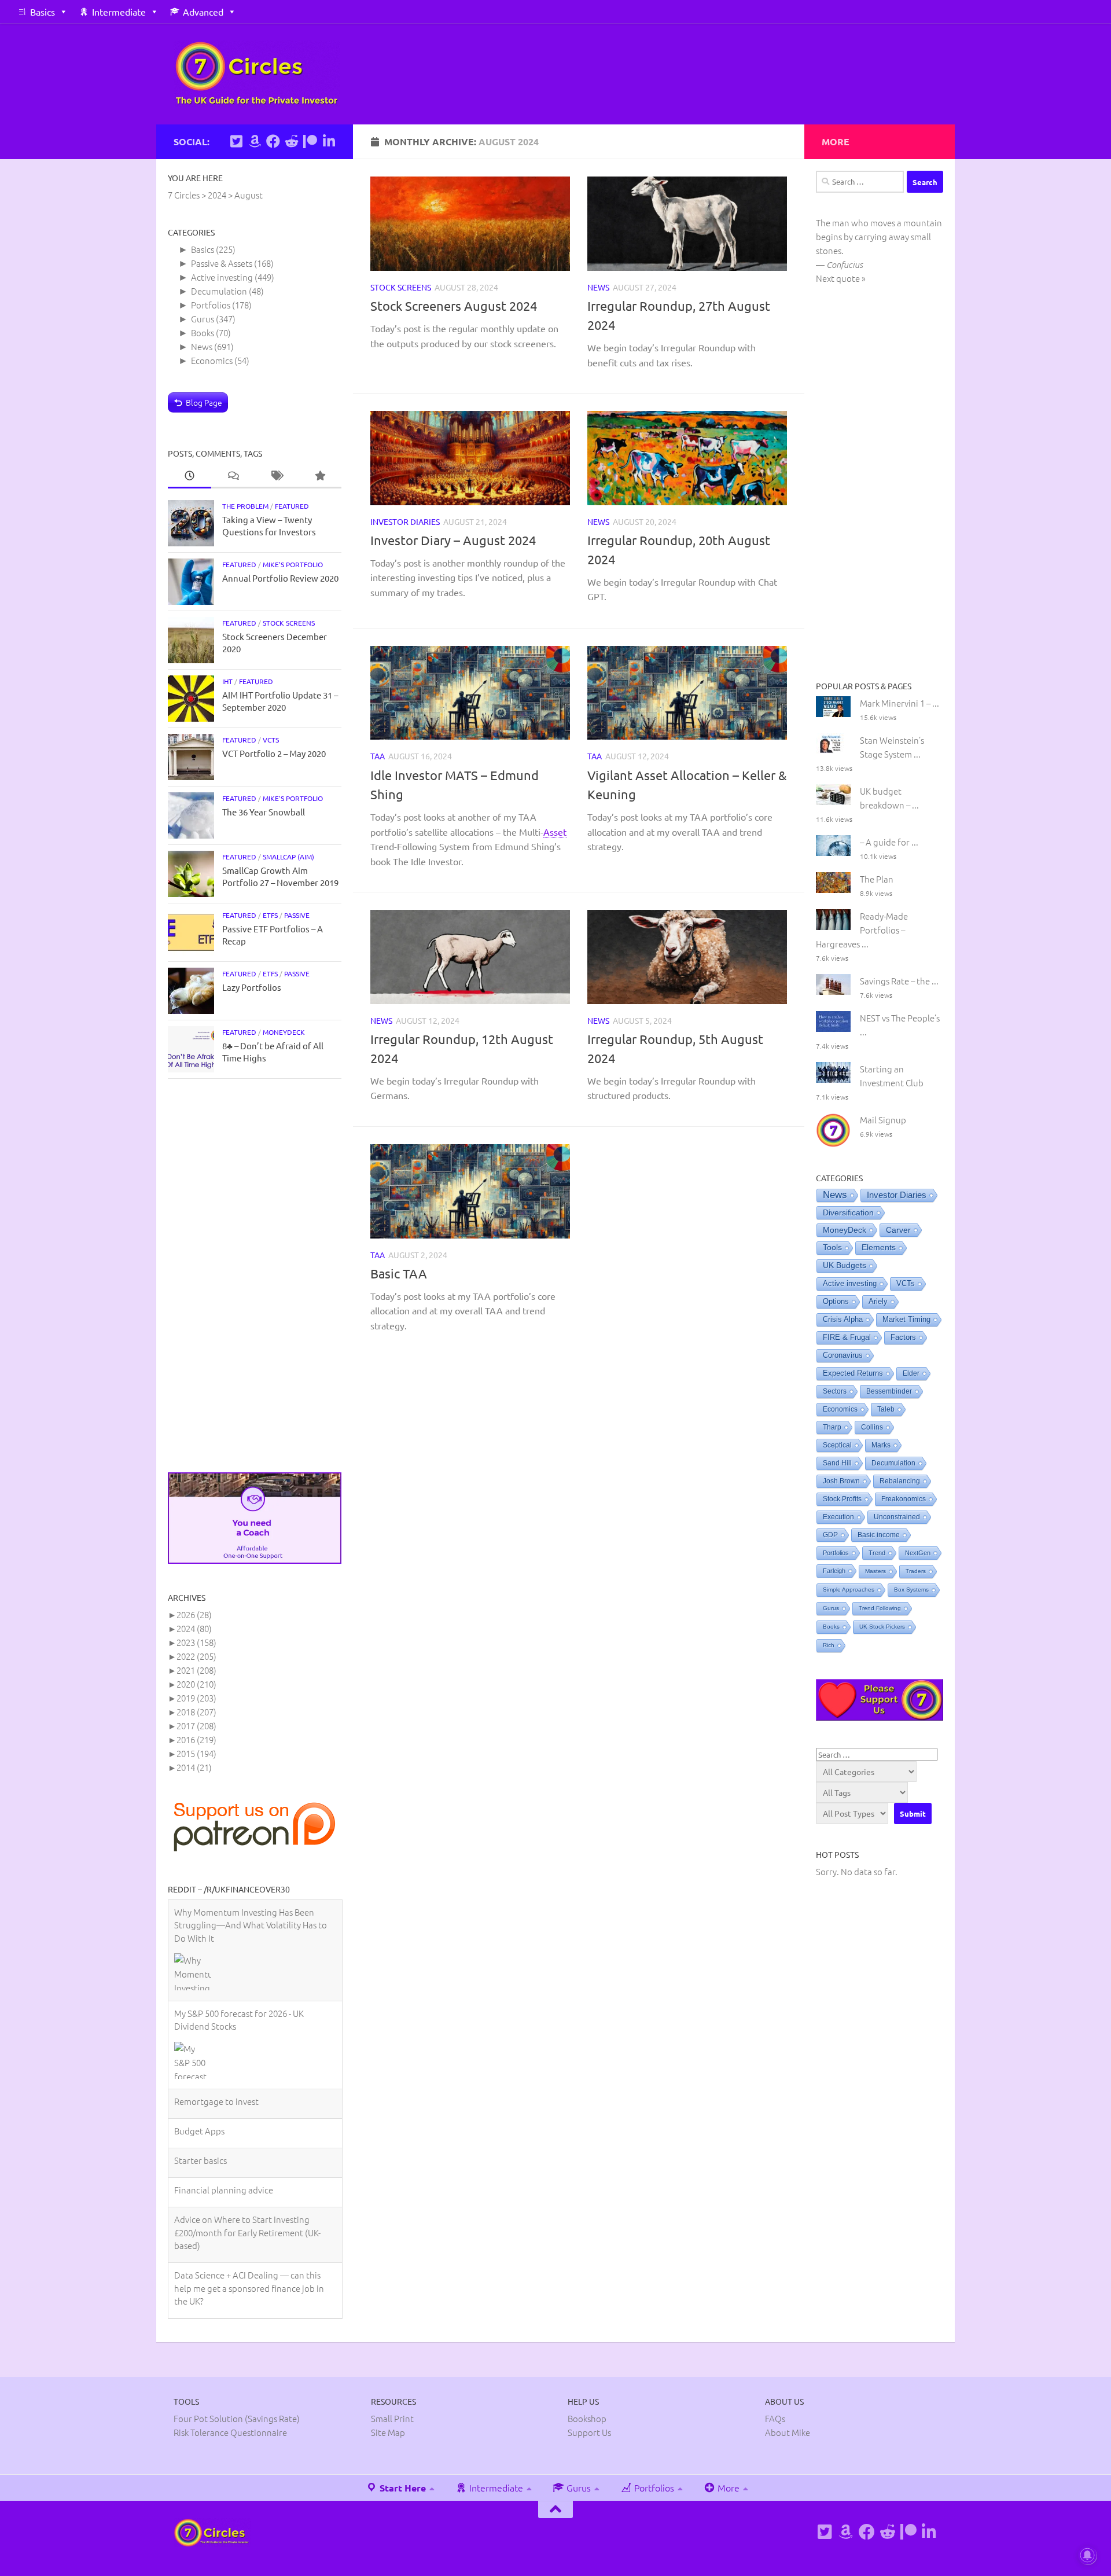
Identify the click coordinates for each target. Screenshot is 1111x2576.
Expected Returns (853, 1373)
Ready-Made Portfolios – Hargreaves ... (862, 930)
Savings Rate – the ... (899, 981)
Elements (879, 1247)
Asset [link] (555, 831)
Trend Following (880, 1608)
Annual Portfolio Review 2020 (280, 578)
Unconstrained (897, 1517)
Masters (875, 1571)
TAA (378, 756)
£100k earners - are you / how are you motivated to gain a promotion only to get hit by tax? (249, 2242)
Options (836, 1301)
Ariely (878, 1301)
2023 (196, 1642)
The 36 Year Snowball (264, 812)
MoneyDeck (284, 1032)
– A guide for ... (889, 842)
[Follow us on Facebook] (273, 141)
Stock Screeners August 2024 (454, 306)
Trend (877, 1553)
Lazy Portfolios (252, 987)
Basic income (879, 1535)
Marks (881, 1445)
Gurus (203, 319)
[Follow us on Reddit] (292, 141)
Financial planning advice (224, 2088)
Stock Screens (401, 287)
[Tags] (276, 476)
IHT (227, 681)
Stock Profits (842, 1499)
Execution (838, 1517)
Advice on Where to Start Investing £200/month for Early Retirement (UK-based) (247, 2131)
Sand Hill (837, 1463)
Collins (872, 1427)
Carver (898, 1230)
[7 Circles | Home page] (257, 74)
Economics (212, 360)
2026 (194, 1614)
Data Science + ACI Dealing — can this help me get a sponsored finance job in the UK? (249, 2187)
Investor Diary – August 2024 (453, 540)
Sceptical (837, 1445)
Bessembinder (889, 1391)
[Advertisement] (255, 1276)
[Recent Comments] (233, 476)
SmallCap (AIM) (288, 857)
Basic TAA (399, 1273)
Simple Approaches (849, 1590)
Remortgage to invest (216, 2000)
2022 (196, 1656)
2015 (196, 1753)
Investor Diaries (405, 521)
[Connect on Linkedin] (329, 141)
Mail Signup (883, 1120)
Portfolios (211, 305)
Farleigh (834, 1571)
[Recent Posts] (190, 476)
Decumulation (219, 291)
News (598, 287)
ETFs (270, 915)
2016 (196, 1739)
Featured (292, 506)
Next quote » (841, 278)
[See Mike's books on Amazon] (255, 141)
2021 (196, 1670)
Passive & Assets (222, 263)
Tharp (832, 1427)
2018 (196, 1712)
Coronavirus (843, 1355)
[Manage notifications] (1087, 2555)
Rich (829, 1645)
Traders (916, 1571)
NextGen (918, 1553)
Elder (911, 1373)
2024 (194, 1628)
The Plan (877, 879)
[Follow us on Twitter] (236, 141)
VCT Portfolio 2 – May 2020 (274, 753)
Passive (297, 915)
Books (203, 332)
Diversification (848, 1212)
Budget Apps (199, 2029)
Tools (832, 1247)
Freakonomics (904, 1499)
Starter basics (201, 2059)
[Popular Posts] (320, 476)
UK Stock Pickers (882, 1627)
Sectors (835, 1391)
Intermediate (119, 12)
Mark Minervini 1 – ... (900, 703)
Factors (903, 1337)
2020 (196, 1684)
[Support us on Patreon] (310, 141)
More (727, 2442)
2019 (196, 1698)
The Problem (245, 506)
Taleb (886, 1409)
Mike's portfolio (293, 564)
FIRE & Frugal (847, 1337)
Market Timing (906, 1320)
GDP (830, 1535)
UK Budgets (845, 1265)
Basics (43, 12)
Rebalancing (900, 1481)
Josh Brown (841, 1481)
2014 (194, 1767)
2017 (196, 1726)
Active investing (222, 277)
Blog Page (204, 402)
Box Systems (911, 1590)
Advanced (203, 12)
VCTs (271, 740)
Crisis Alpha (843, 1319)
